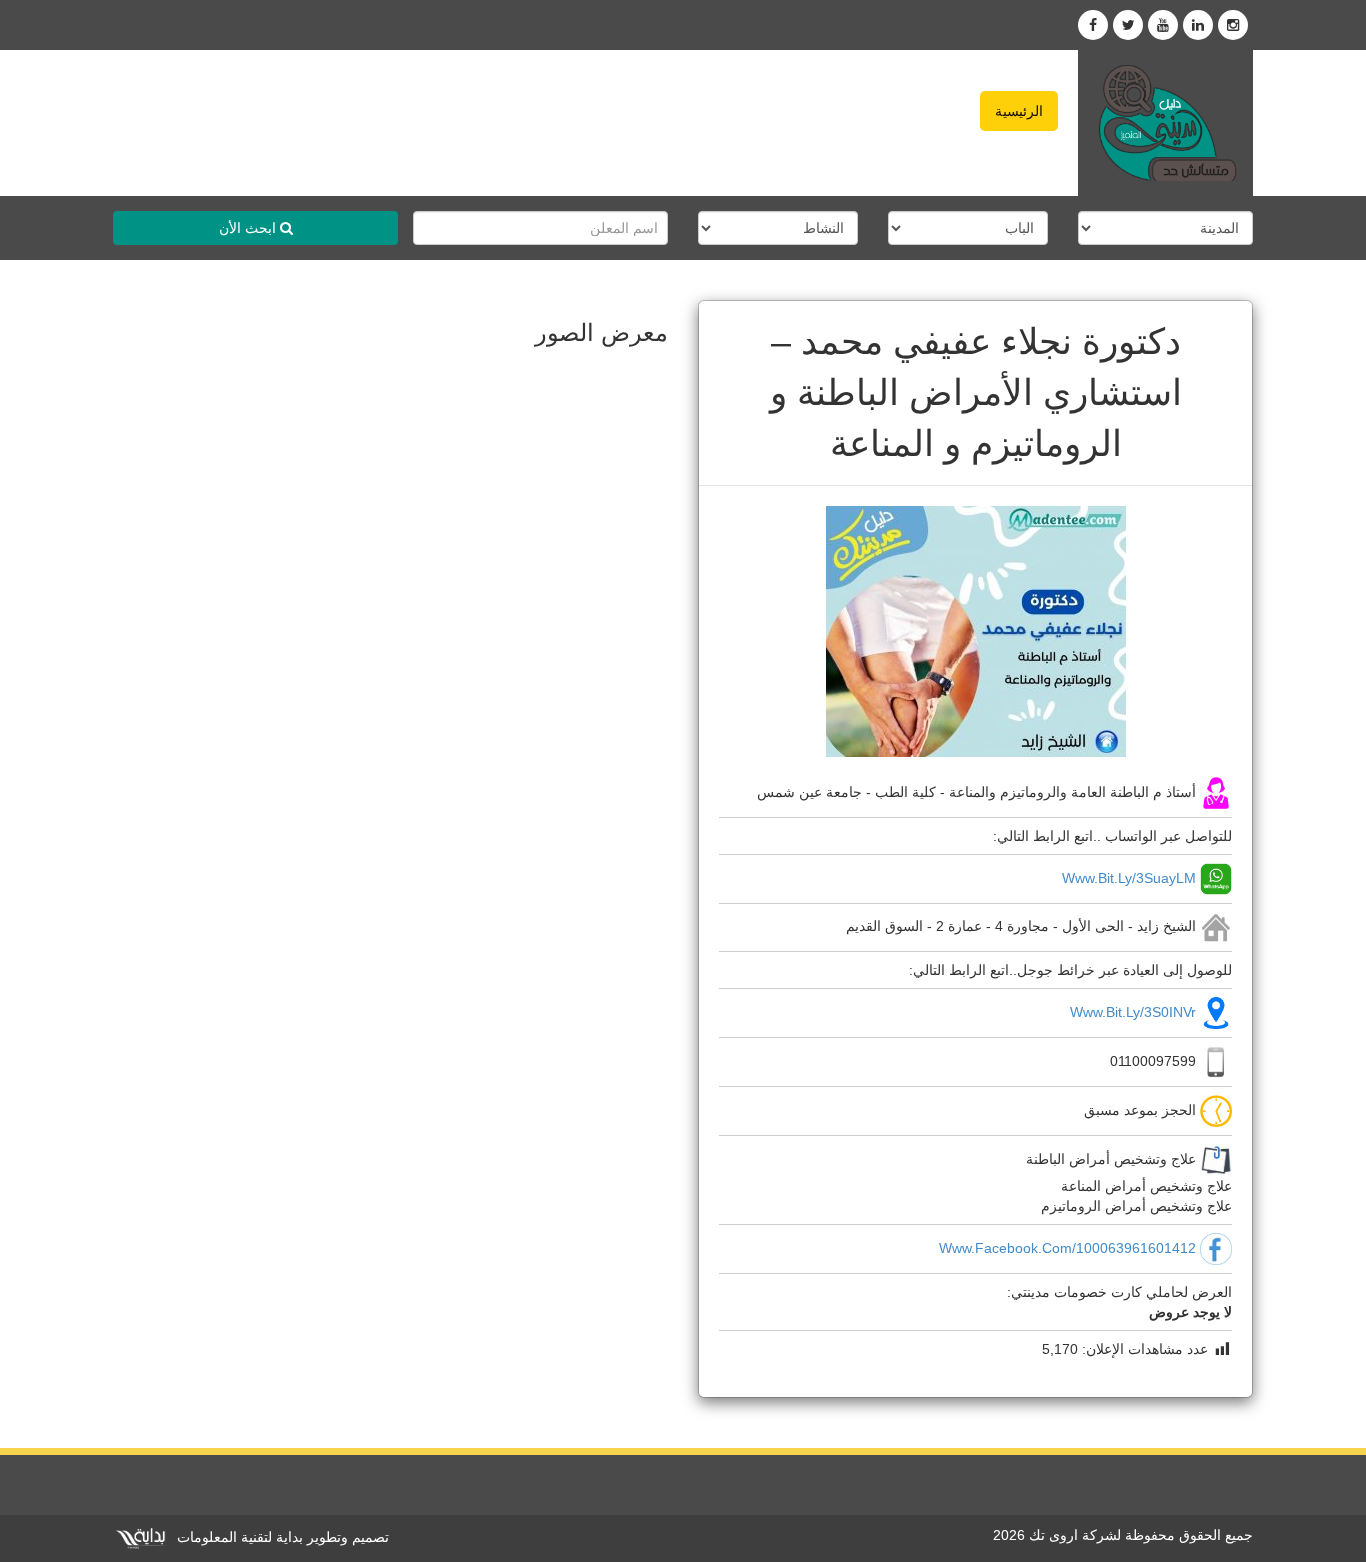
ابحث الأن (249, 228)
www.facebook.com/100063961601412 (1067, 1248)
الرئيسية (1019, 111)
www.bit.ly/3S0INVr (1133, 1012)
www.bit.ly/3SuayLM (1129, 877)
